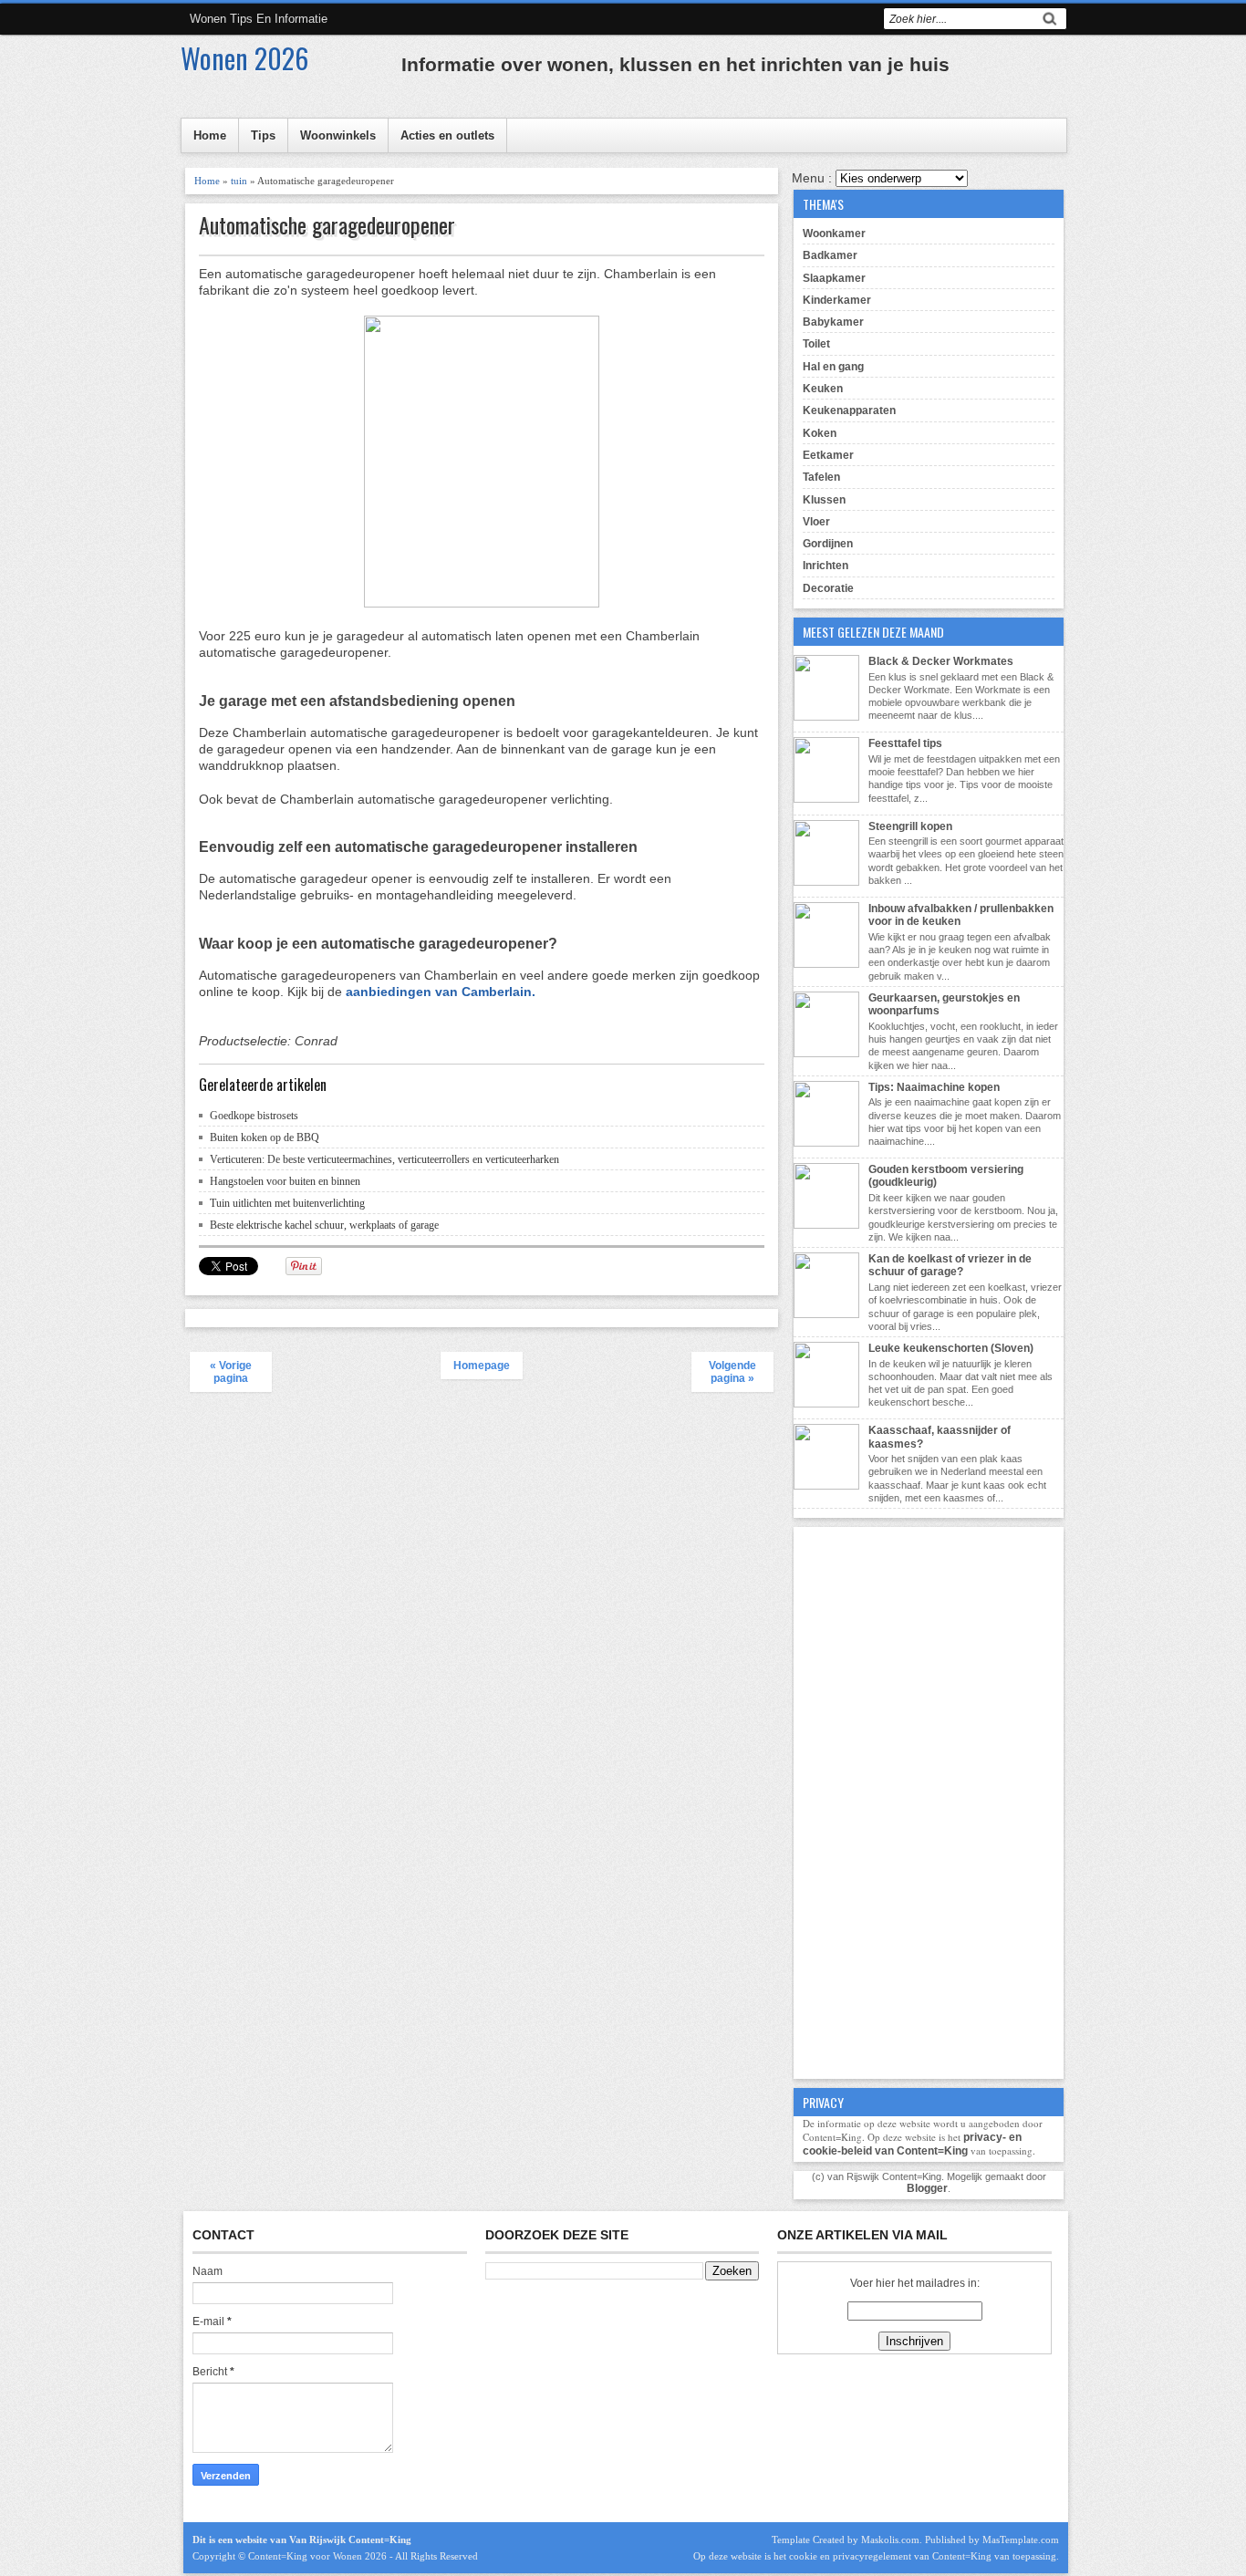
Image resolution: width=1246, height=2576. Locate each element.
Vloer (816, 522)
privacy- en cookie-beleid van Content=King (912, 2144)
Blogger (927, 2188)
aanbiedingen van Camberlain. (441, 992)
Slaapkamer (834, 278)
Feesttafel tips (905, 743)
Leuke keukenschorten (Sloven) (951, 1348)
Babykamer (833, 322)
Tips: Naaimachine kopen (934, 1087)
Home (210, 135)
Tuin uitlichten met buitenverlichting (287, 1203)
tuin (239, 181)
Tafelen (821, 477)
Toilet (816, 344)
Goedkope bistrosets (254, 1116)
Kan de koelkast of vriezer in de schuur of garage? (950, 1265)
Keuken (823, 389)
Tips (263, 135)
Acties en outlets (447, 135)
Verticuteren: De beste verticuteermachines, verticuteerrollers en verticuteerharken (384, 1159)
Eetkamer (828, 455)
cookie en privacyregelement (850, 2556)
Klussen (824, 500)
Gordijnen (828, 544)
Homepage (482, 1366)
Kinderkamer (837, 300)
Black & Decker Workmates (941, 661)
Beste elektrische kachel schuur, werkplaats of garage (324, 1225)
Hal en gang (833, 367)
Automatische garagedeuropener (327, 225)
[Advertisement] (929, 1801)
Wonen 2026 (244, 58)
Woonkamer (834, 234)
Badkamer (830, 255)
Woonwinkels (338, 135)
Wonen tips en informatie (259, 19)
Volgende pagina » (732, 1372)
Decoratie (828, 588)
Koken (820, 433)
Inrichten (825, 566)
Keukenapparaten (849, 410)
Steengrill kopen (910, 826)
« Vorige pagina (231, 1372)
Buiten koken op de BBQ (265, 1137)
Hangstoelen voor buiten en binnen (285, 1181)
